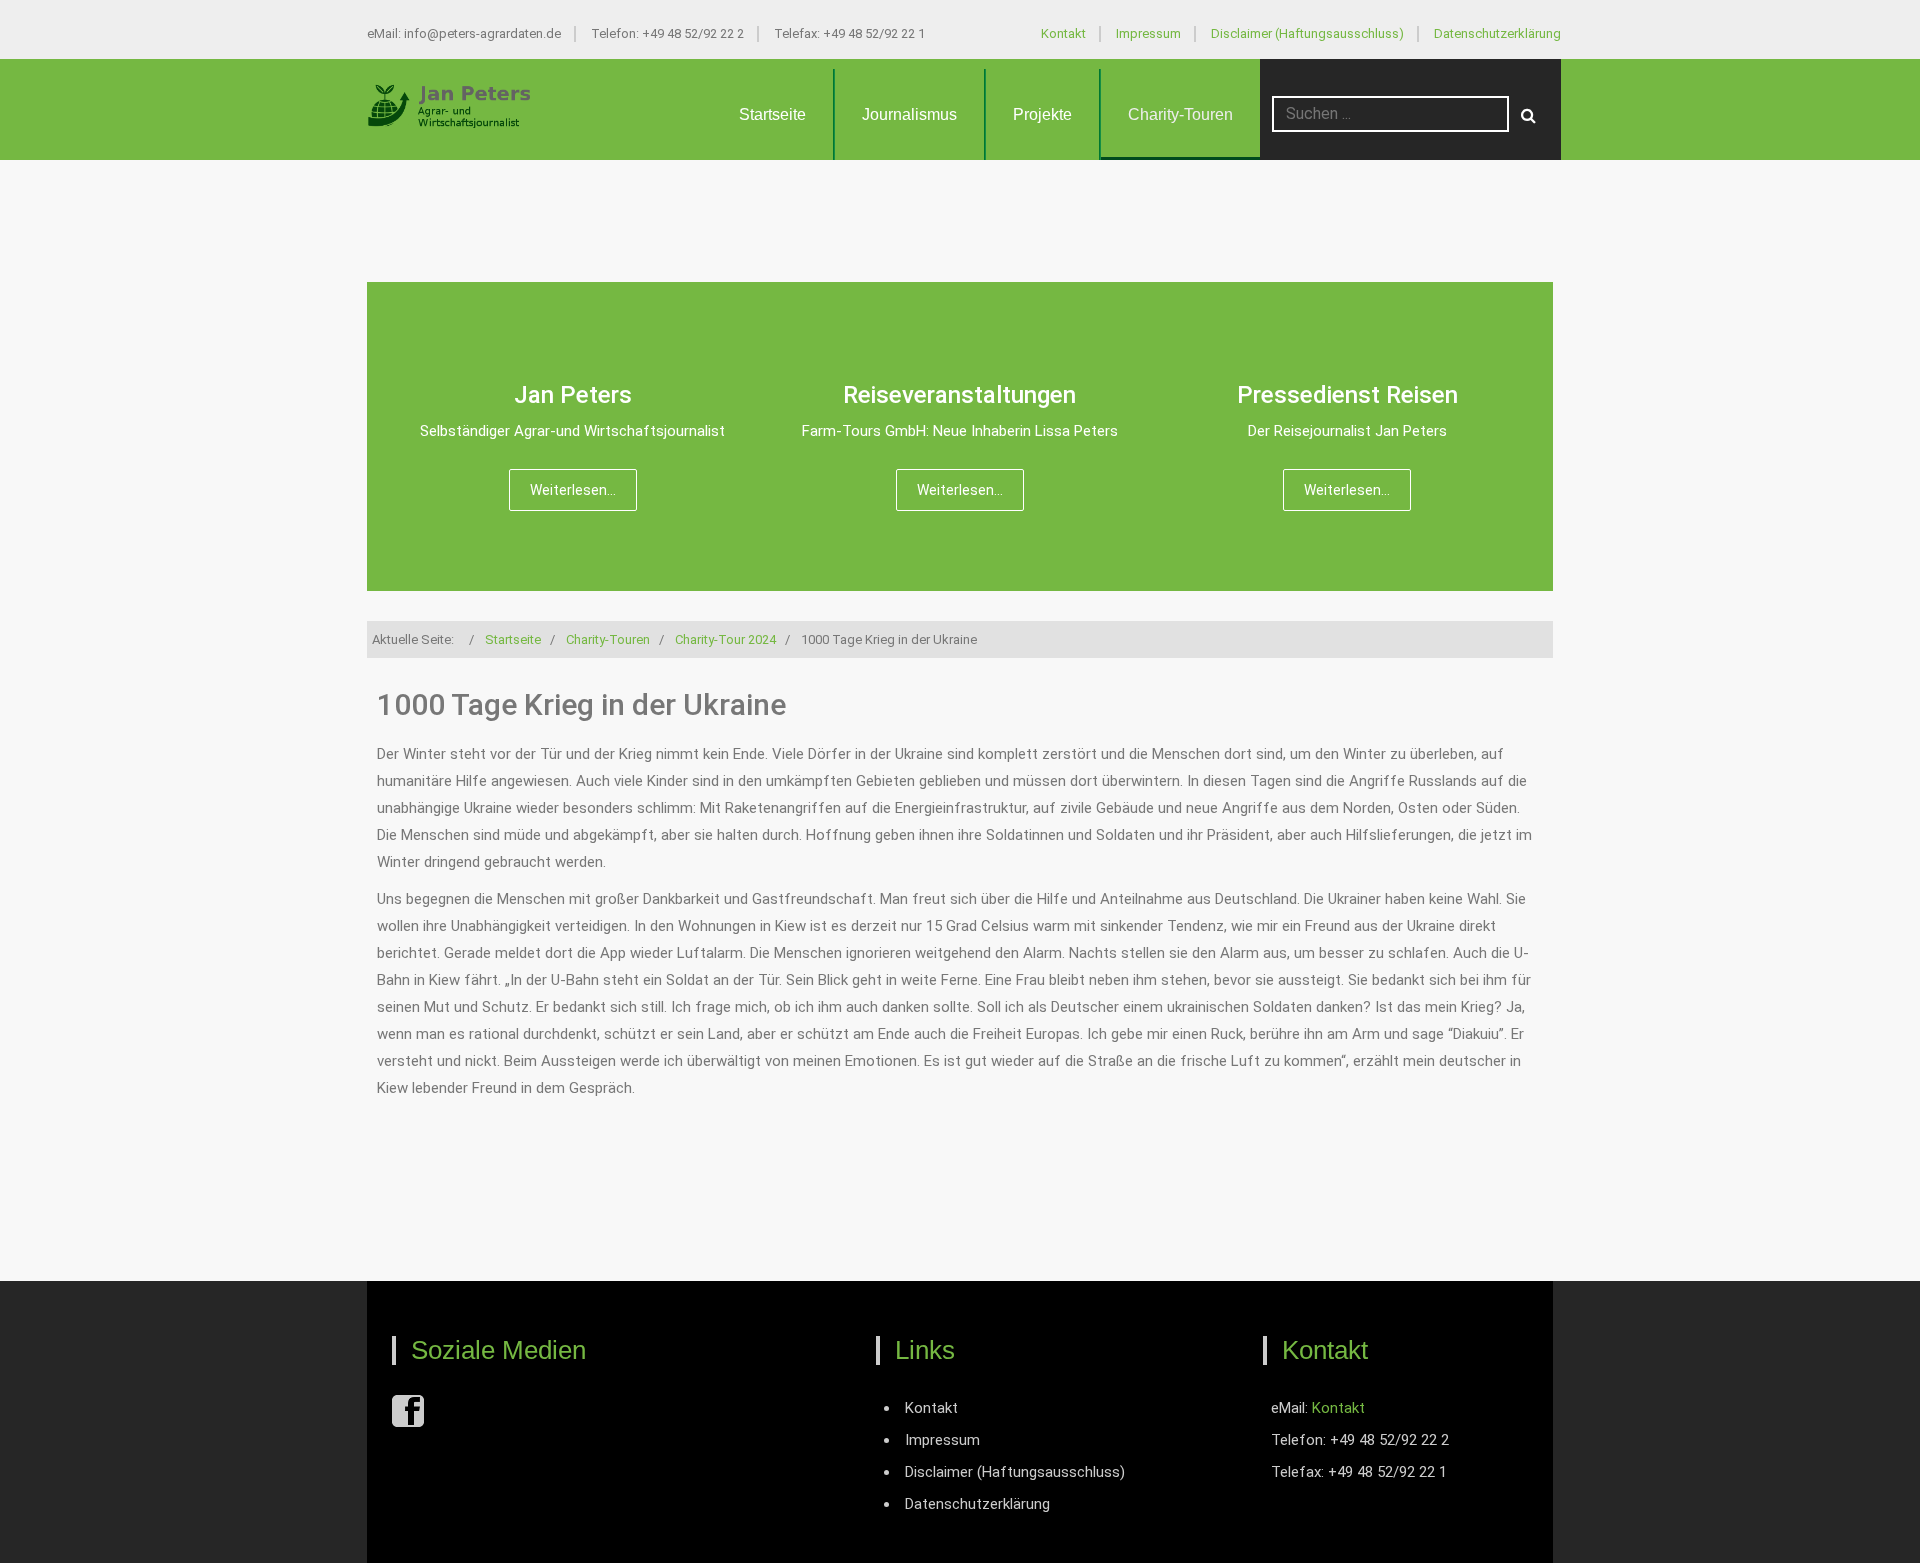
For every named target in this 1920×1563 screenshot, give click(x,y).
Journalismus (909, 114)
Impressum (1148, 33)
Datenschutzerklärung (1497, 33)
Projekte (1042, 114)
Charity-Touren (1180, 114)
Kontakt (1063, 33)
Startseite (772, 114)
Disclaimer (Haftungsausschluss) (1307, 33)
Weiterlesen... (573, 490)
